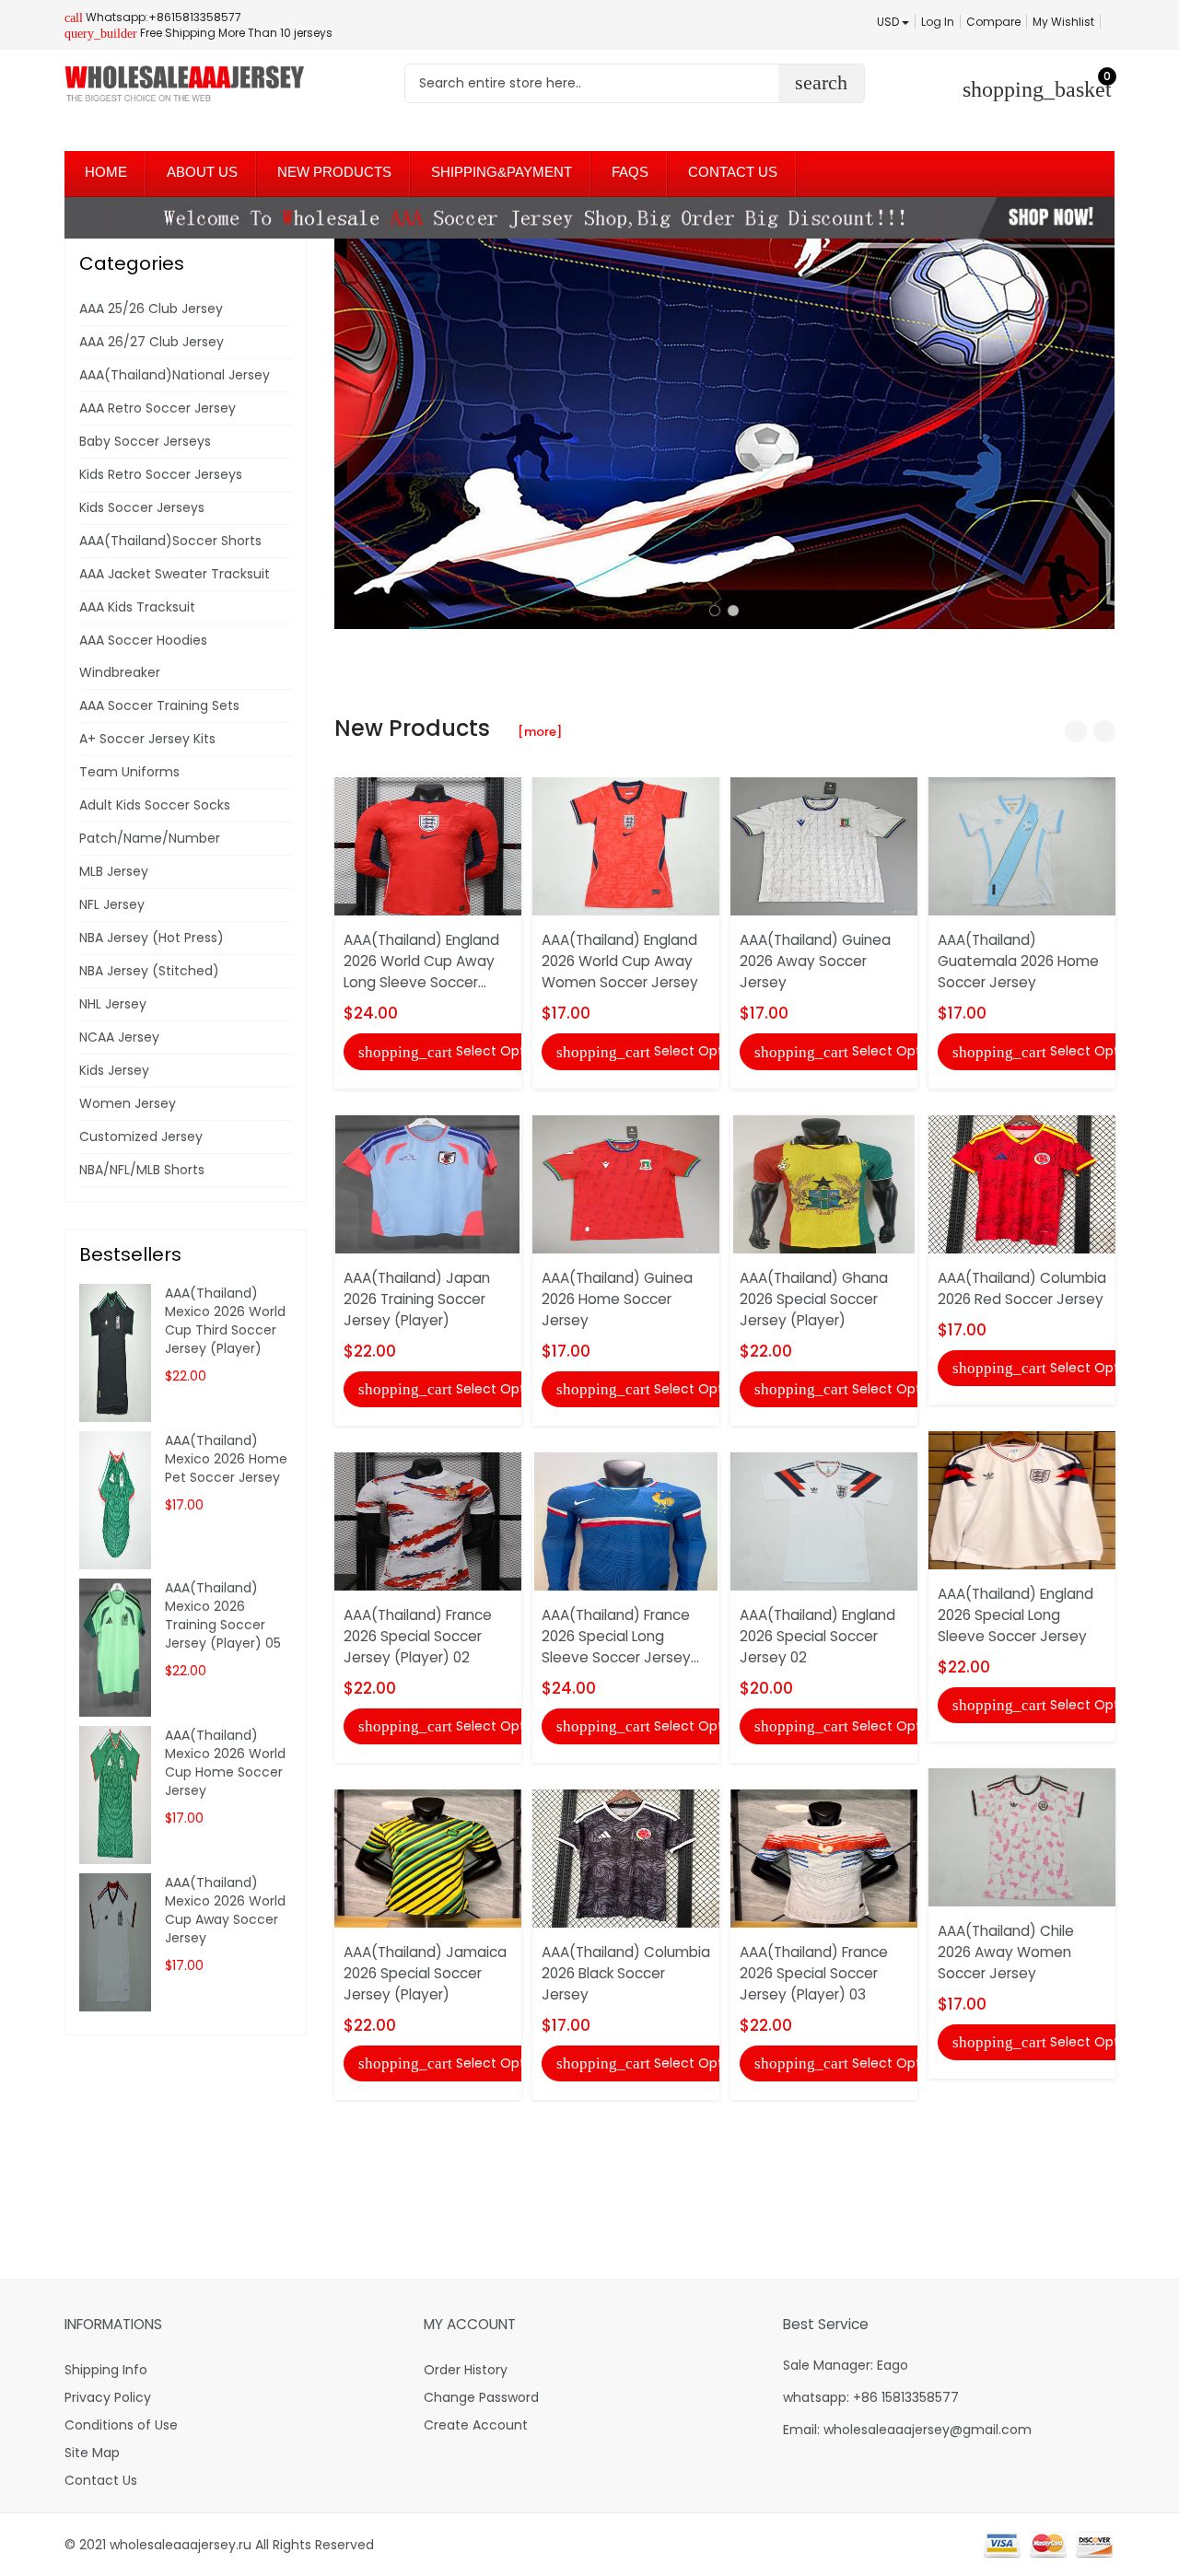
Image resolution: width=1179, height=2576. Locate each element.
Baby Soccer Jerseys (145, 441)
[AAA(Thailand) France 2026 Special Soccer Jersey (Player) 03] (824, 1858)
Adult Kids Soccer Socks (155, 805)
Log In (938, 22)
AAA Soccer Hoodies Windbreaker (143, 656)
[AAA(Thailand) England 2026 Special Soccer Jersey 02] (824, 1521)
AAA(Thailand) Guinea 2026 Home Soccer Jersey (617, 1299)
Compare (993, 22)
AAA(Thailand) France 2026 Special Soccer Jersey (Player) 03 (814, 1973)
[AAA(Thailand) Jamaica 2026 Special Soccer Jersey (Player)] (428, 1858)
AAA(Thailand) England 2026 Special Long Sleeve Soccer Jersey (1016, 1615)
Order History (466, 2370)
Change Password (481, 2397)
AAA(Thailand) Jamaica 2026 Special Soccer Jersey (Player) (425, 1973)
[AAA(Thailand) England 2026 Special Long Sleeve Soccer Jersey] (1022, 1499)
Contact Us (101, 2480)
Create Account (476, 2425)
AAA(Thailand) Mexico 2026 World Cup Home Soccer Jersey (225, 1763)
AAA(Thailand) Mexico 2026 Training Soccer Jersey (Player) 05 (223, 1615)
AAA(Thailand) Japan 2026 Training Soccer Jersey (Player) (417, 1299)
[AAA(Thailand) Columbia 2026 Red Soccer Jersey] (1022, 1183)
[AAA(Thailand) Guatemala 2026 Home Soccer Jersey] (1022, 845)
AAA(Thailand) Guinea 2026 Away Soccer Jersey (815, 961)
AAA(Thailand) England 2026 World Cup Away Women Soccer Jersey (620, 961)
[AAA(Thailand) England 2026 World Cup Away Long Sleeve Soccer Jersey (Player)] (428, 845)
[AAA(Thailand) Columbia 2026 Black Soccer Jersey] (626, 1858)
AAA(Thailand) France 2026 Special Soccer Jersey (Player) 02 (418, 1636)
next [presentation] (1096, 434)
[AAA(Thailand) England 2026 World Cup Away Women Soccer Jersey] (626, 845)
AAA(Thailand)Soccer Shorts (170, 541)
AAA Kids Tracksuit (137, 607)
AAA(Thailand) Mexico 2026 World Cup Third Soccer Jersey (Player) (225, 1321)
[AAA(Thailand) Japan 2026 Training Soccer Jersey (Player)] (427, 1183)
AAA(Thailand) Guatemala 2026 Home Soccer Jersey (1018, 961)
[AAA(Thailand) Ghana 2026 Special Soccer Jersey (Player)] (824, 1183)
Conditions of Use (121, 2425)
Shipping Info (106, 2370)
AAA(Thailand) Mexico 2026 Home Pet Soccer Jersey (226, 1459)
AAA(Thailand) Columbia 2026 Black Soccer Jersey (626, 1973)
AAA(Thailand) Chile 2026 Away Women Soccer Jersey (1006, 1952)
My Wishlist (1063, 22)
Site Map (92, 2453)
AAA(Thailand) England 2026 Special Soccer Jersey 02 (817, 1636)
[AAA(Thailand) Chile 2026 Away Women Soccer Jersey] (1022, 1836)
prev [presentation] (353, 434)
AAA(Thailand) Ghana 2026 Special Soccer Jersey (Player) (814, 1299)
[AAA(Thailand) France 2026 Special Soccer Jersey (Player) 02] (428, 1521)
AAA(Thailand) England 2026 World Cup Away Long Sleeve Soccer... (421, 961)
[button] (715, 611)
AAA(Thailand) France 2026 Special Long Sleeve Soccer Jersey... (620, 1636)
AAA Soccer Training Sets (159, 705)
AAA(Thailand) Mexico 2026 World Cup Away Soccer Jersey (225, 1910)
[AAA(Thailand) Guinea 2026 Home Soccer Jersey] (626, 1183)
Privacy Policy (108, 2397)
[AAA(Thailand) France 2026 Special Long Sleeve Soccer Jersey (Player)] (626, 1521)
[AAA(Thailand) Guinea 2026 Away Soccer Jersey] (824, 845)
